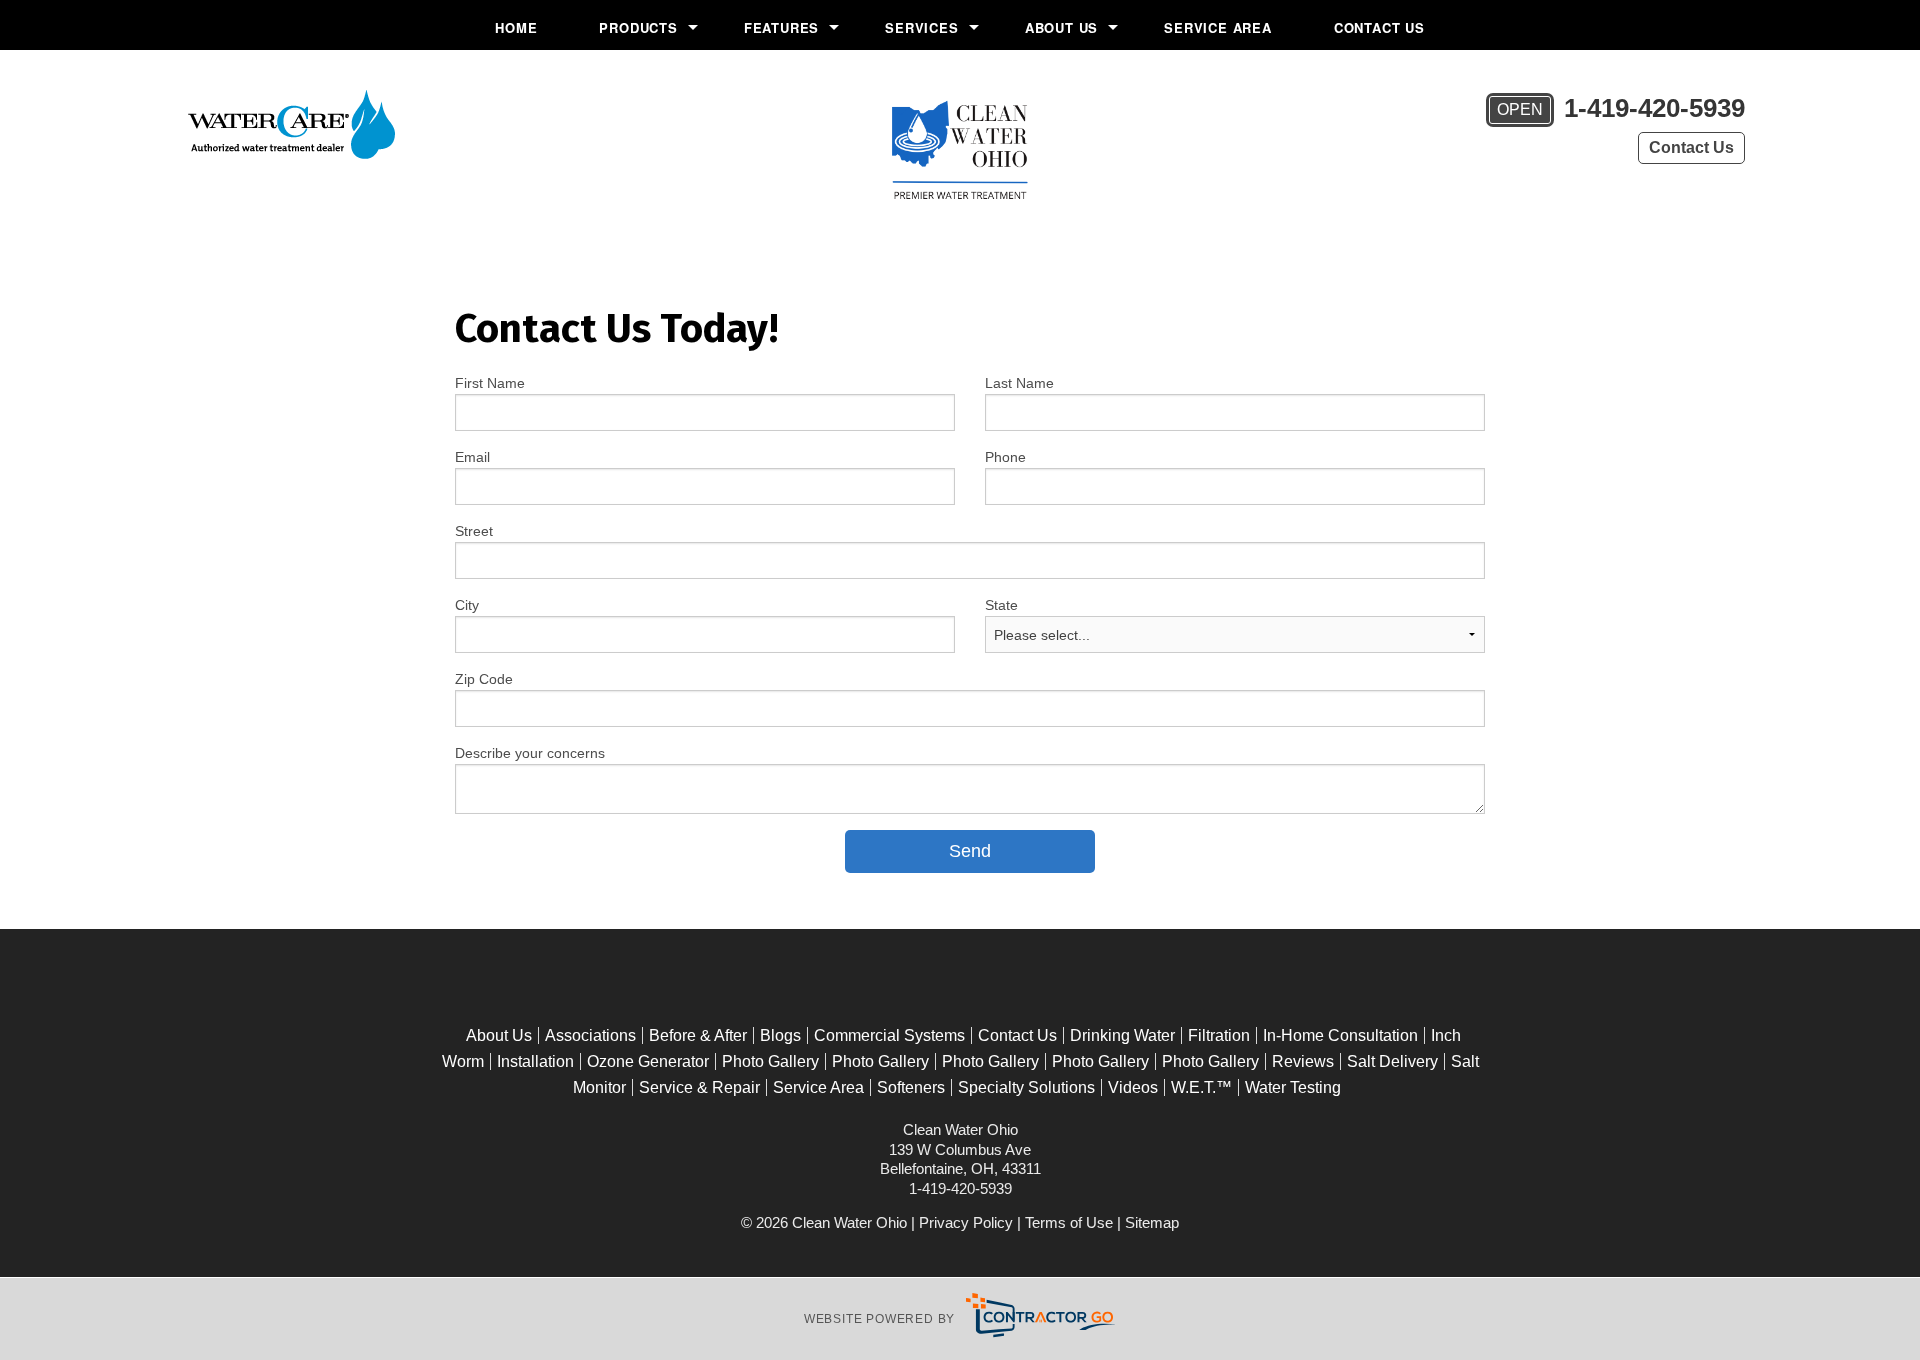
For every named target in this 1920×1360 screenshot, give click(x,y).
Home (516, 27)
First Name (490, 383)
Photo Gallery (770, 1061)
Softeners (911, 1087)
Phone (1005, 457)
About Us (1061, 27)
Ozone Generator (648, 1061)
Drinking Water (1122, 1035)
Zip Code (484, 679)
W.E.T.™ (1201, 1087)
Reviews (1303, 1061)
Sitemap (1152, 1222)
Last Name (1019, 383)
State (1001, 605)
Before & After (698, 1035)
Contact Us (1379, 27)
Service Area (1218, 27)
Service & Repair (699, 1087)
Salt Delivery (1392, 1061)
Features (781, 27)
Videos (1133, 1087)
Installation (535, 1061)
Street (474, 531)
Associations (590, 1035)
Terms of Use (1069, 1222)
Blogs (780, 1035)
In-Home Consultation (1340, 1035)
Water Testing (1293, 1087)
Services (921, 27)
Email (472, 457)
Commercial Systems (889, 1035)
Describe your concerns (530, 753)
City (467, 605)
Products (638, 27)
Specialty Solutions (1026, 1087)
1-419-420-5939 (1621, 109)
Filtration (1219, 1035)
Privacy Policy (966, 1222)
